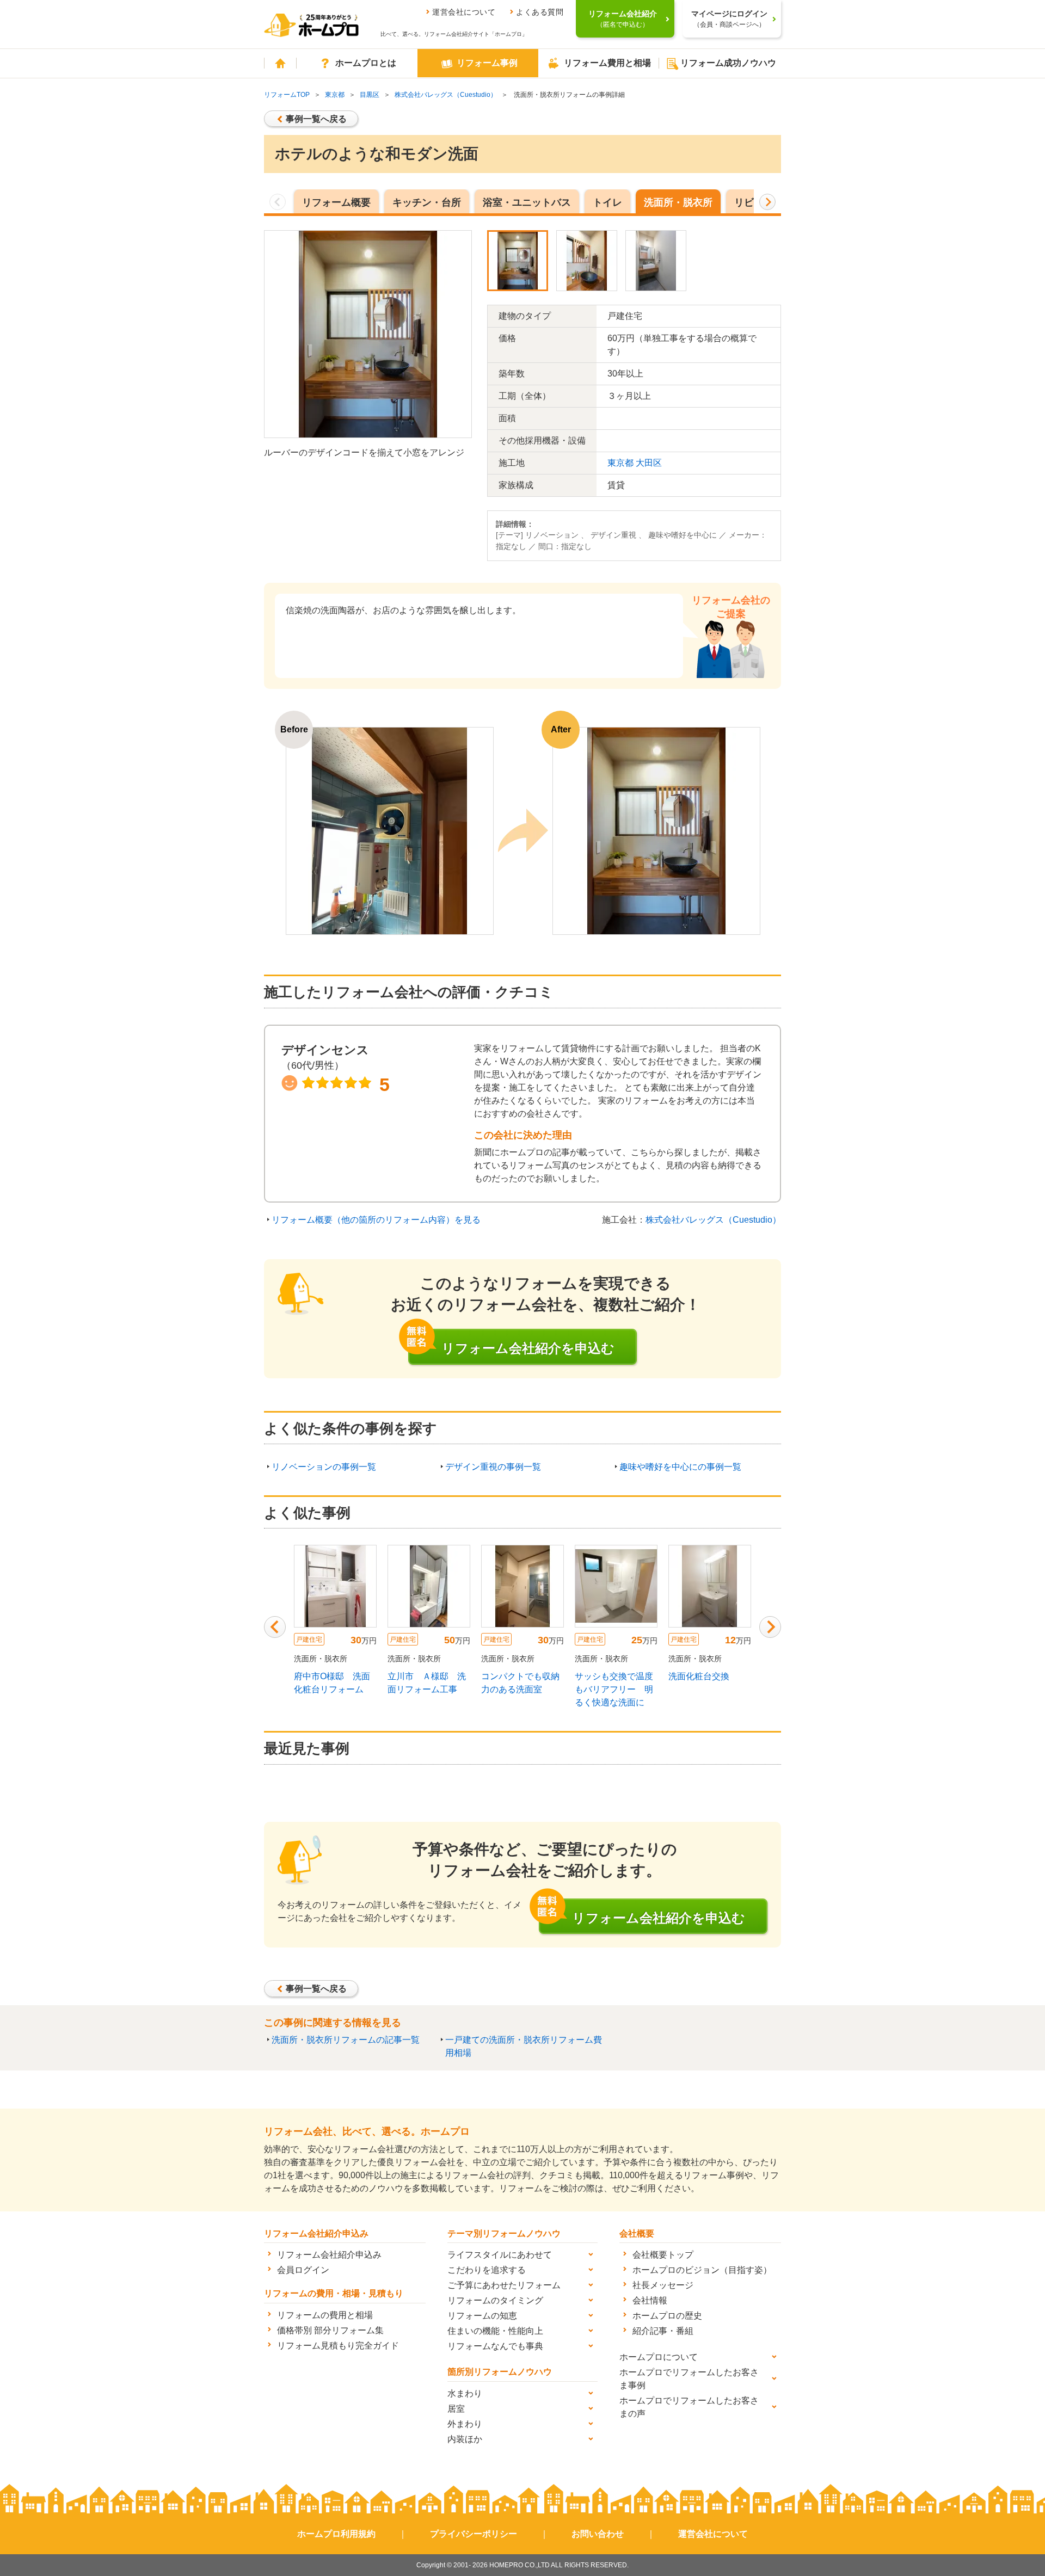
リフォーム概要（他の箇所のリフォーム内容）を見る (376, 1220)
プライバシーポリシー (474, 2534)
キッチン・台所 (427, 202)
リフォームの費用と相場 (325, 2315)
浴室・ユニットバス (527, 202)
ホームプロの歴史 (667, 2316)
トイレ (607, 202)
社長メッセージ (663, 2285)
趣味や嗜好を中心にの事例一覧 (680, 1467)
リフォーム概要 (336, 202)
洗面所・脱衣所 (678, 202)
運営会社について (464, 12)
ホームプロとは (366, 63)
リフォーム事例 (487, 63)
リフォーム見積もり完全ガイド (338, 2346)
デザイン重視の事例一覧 (493, 1467)
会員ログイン (303, 2270)
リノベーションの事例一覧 (324, 1467)
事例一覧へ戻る (316, 119)
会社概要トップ (663, 2255)
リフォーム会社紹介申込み (329, 2255)
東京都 (335, 95)
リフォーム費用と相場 (607, 63)
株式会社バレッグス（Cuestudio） (446, 95)
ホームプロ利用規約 (336, 2534)
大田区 (649, 463)
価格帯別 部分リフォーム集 (330, 2330)
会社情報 (650, 2300)
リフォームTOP (287, 95)
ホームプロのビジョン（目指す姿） (702, 2270)
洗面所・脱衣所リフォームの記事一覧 (346, 2040)
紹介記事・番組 (663, 2331)
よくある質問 (540, 12)
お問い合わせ (598, 2534)
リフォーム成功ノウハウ (728, 63)
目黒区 (370, 95)
